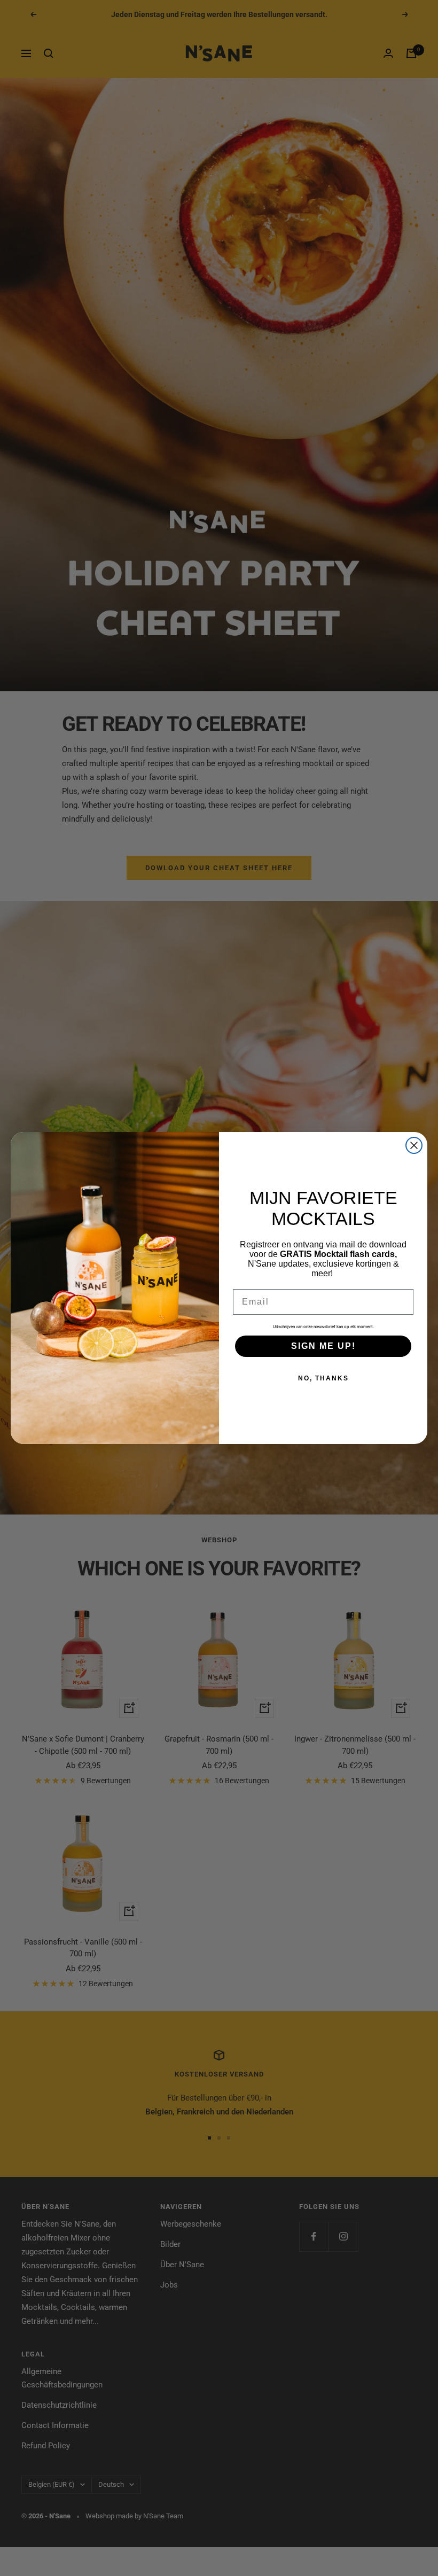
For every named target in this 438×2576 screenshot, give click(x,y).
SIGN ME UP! (323, 1346)
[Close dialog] (414, 1145)
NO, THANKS (323, 1378)
